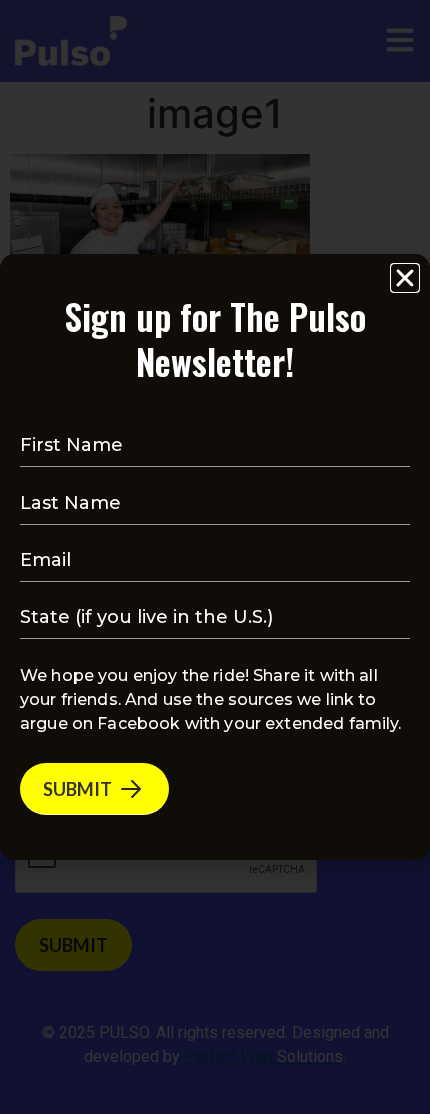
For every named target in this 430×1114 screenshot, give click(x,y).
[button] (405, 278)
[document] (215, 557)
